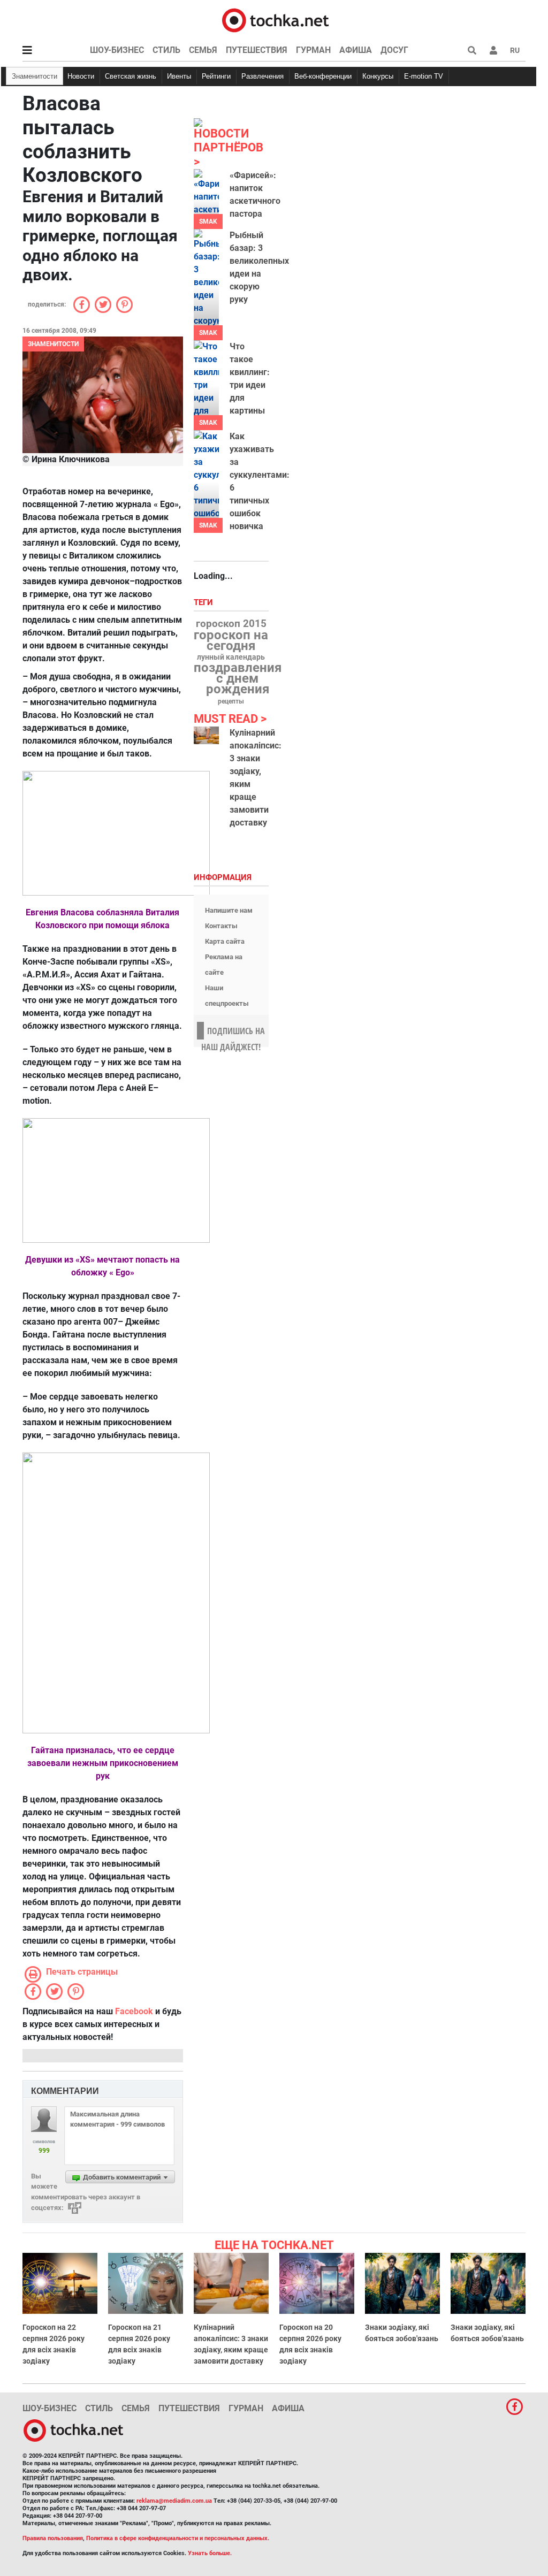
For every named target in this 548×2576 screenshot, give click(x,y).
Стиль (166, 50)
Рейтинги (216, 76)
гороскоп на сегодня (231, 640)
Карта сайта (225, 941)
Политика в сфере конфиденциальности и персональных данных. (178, 2538)
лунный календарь (231, 658)
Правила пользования (53, 2538)
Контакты (221, 926)
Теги (204, 603)
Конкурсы (378, 76)
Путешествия (257, 50)
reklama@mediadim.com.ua (174, 2501)
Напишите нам (229, 910)
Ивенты (179, 76)
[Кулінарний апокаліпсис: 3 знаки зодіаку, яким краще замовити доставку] (206, 736)
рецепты (231, 701)
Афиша (356, 50)
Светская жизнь (131, 76)
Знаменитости (35, 76)
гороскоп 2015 (231, 624)
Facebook (134, 2011)
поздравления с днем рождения (238, 678)
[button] (493, 50)
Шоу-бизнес (117, 50)
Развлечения (262, 76)
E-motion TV (424, 76)
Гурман (313, 50)
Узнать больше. (210, 2553)
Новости (81, 76)
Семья (203, 50)
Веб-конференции (323, 76)
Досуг (394, 50)
